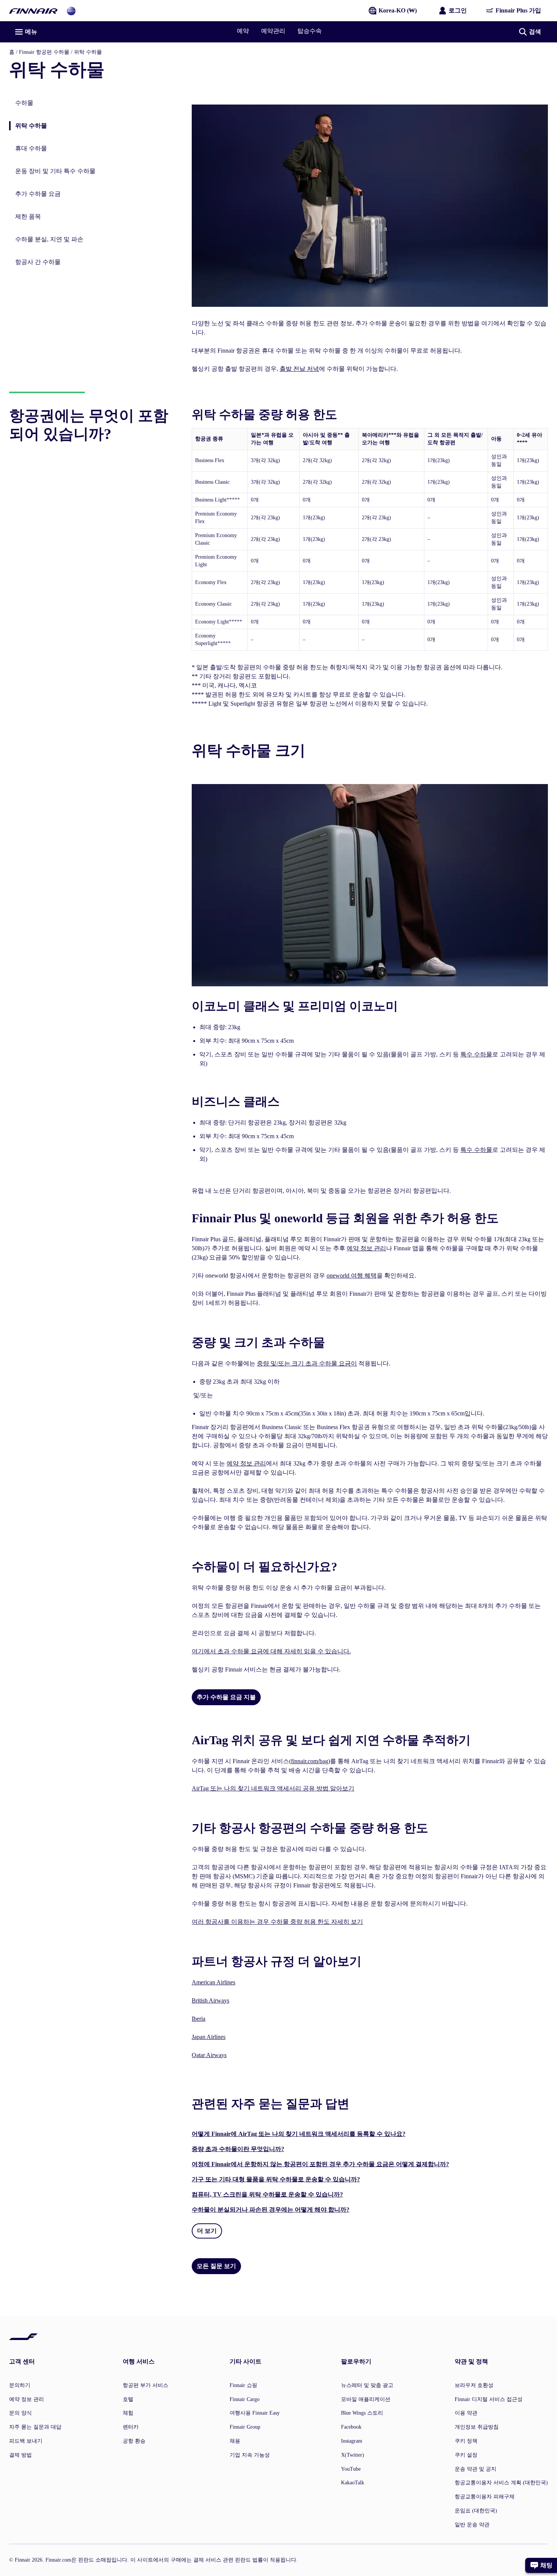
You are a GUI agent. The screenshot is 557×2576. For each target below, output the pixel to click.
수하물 (24, 103)
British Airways (210, 2000)
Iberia (199, 2019)
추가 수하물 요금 (38, 194)
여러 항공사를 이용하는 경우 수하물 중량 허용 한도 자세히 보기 (277, 1922)
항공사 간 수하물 (38, 262)
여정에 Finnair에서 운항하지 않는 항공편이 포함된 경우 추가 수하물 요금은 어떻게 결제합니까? (320, 2164)
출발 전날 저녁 (299, 369)
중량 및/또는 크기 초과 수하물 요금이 (307, 1363)
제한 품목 (28, 216)
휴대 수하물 (31, 148)
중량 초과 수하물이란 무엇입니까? (238, 2149)
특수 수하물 (476, 1054)
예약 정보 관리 (366, 1248)
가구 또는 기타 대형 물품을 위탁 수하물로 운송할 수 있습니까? (276, 2179)
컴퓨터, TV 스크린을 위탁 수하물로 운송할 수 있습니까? (267, 2194)
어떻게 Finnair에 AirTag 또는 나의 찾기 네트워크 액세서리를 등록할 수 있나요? (299, 2134)
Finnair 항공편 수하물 (44, 52)
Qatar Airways (209, 2055)
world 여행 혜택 (352, 1276)
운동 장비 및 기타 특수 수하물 (55, 171)
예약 (243, 31)
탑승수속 (310, 31)
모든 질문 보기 (216, 2266)
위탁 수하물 (28, 126)
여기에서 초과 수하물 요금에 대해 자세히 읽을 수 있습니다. (271, 1651)
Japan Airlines (209, 2037)
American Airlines (214, 1982)
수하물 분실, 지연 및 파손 (49, 239)
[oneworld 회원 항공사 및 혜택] (71, 10)
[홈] (33, 10)
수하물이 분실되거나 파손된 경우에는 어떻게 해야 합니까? (271, 2210)
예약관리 (273, 31)
